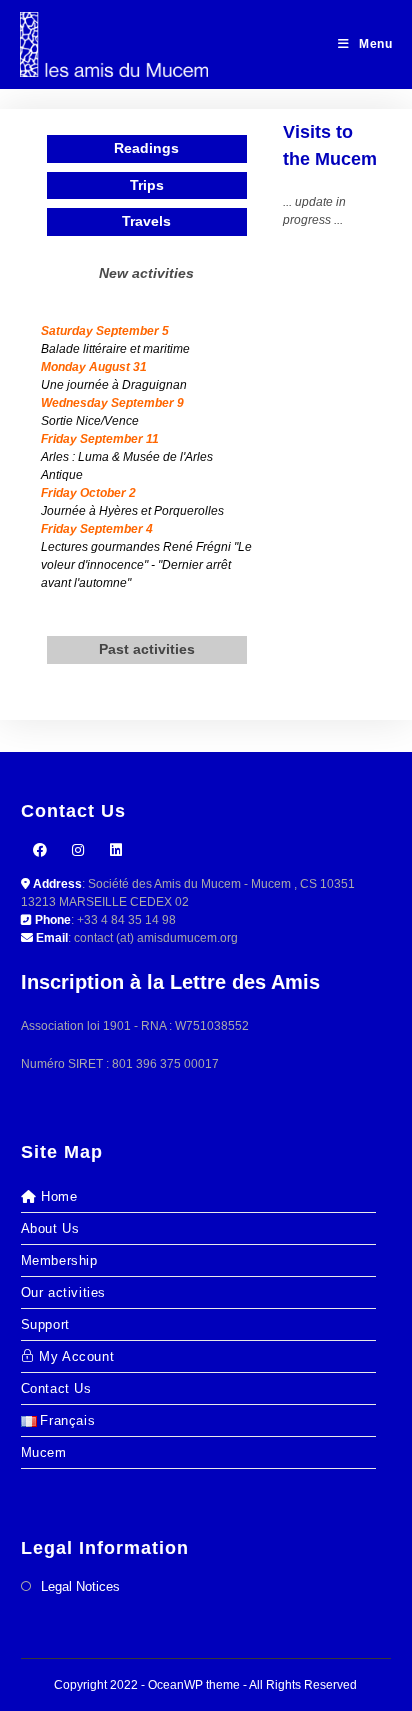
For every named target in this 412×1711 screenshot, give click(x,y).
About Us (50, 1228)
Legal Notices (80, 1586)
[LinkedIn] (116, 850)
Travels (146, 221)
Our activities (63, 1292)
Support (45, 1324)
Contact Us (56, 1388)
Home (59, 1196)
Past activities (147, 649)
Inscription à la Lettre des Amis (170, 982)
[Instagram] (78, 850)
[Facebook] (40, 850)
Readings (146, 148)
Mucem (44, 1452)
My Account (76, 1356)
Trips (147, 185)
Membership (59, 1260)
